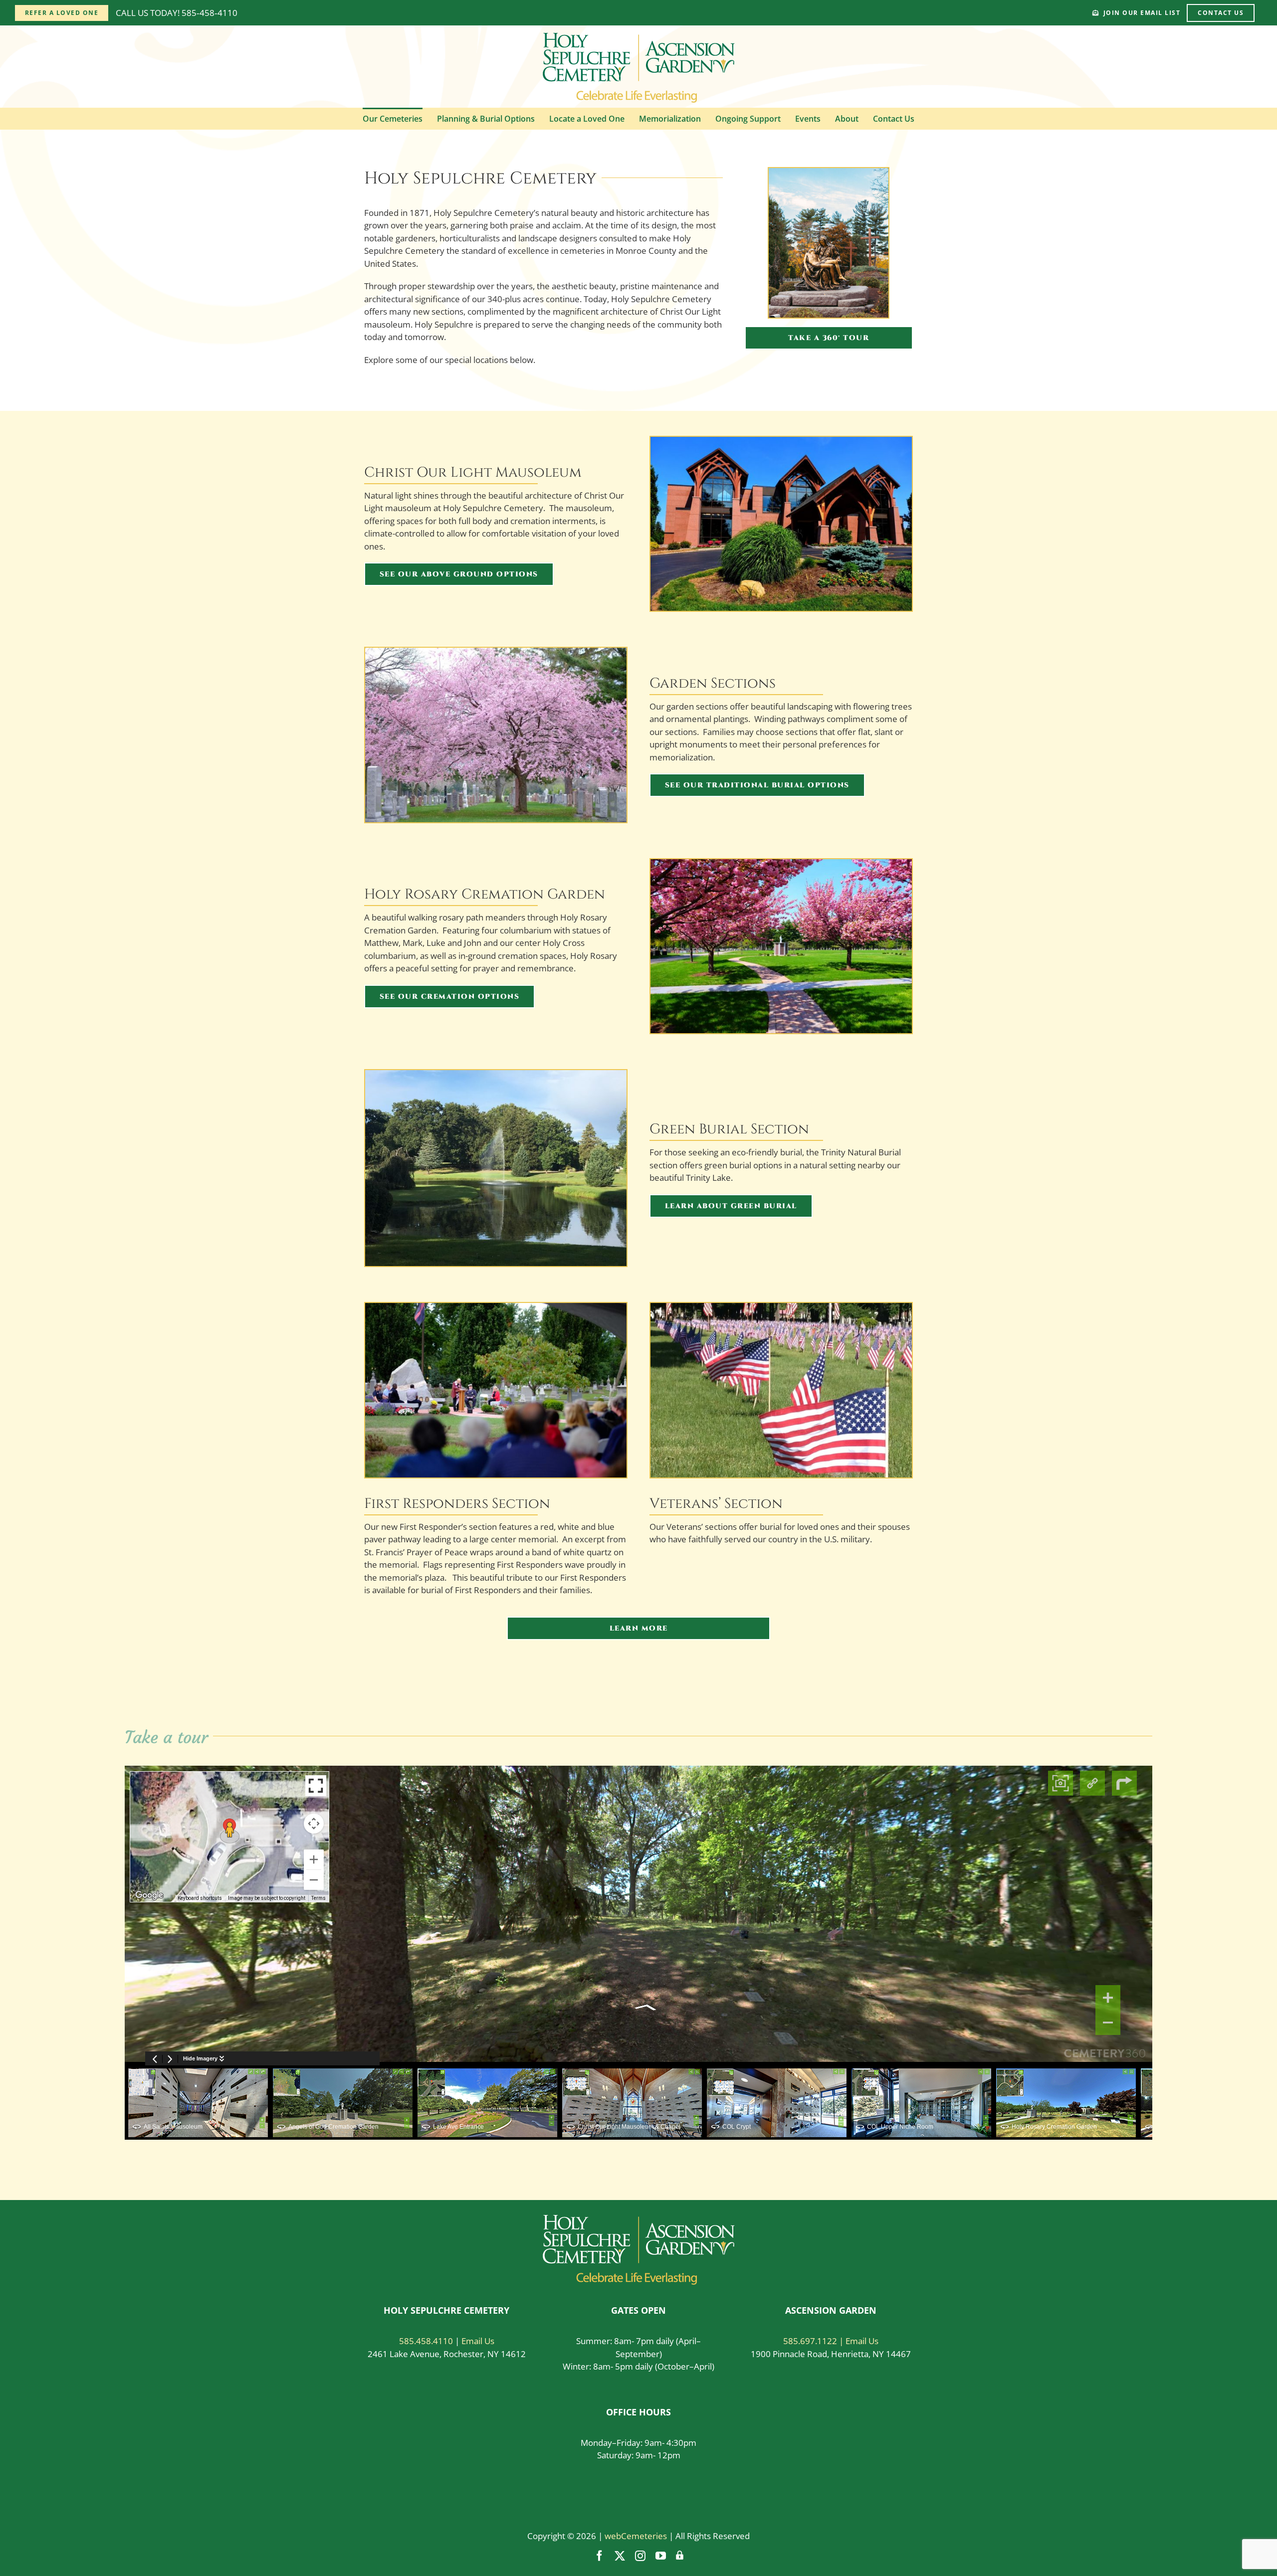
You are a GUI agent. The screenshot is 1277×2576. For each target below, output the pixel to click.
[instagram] (640, 2556)
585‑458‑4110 (210, 13)
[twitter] (620, 2556)
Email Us (478, 2341)
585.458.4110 (426, 2341)
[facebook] (599, 2556)
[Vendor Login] (680, 2556)
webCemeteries (636, 2536)
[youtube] (661, 2556)
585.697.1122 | (814, 2341)
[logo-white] (639, 2219)
